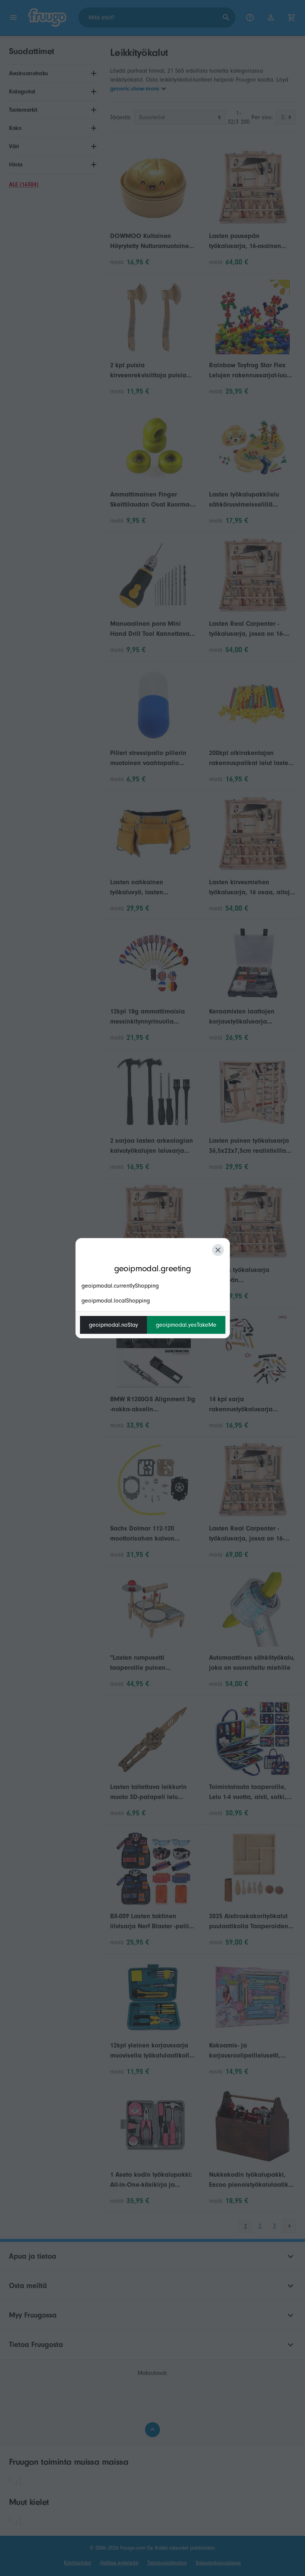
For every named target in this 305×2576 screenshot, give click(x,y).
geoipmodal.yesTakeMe (186, 1325)
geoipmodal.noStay (113, 1325)
